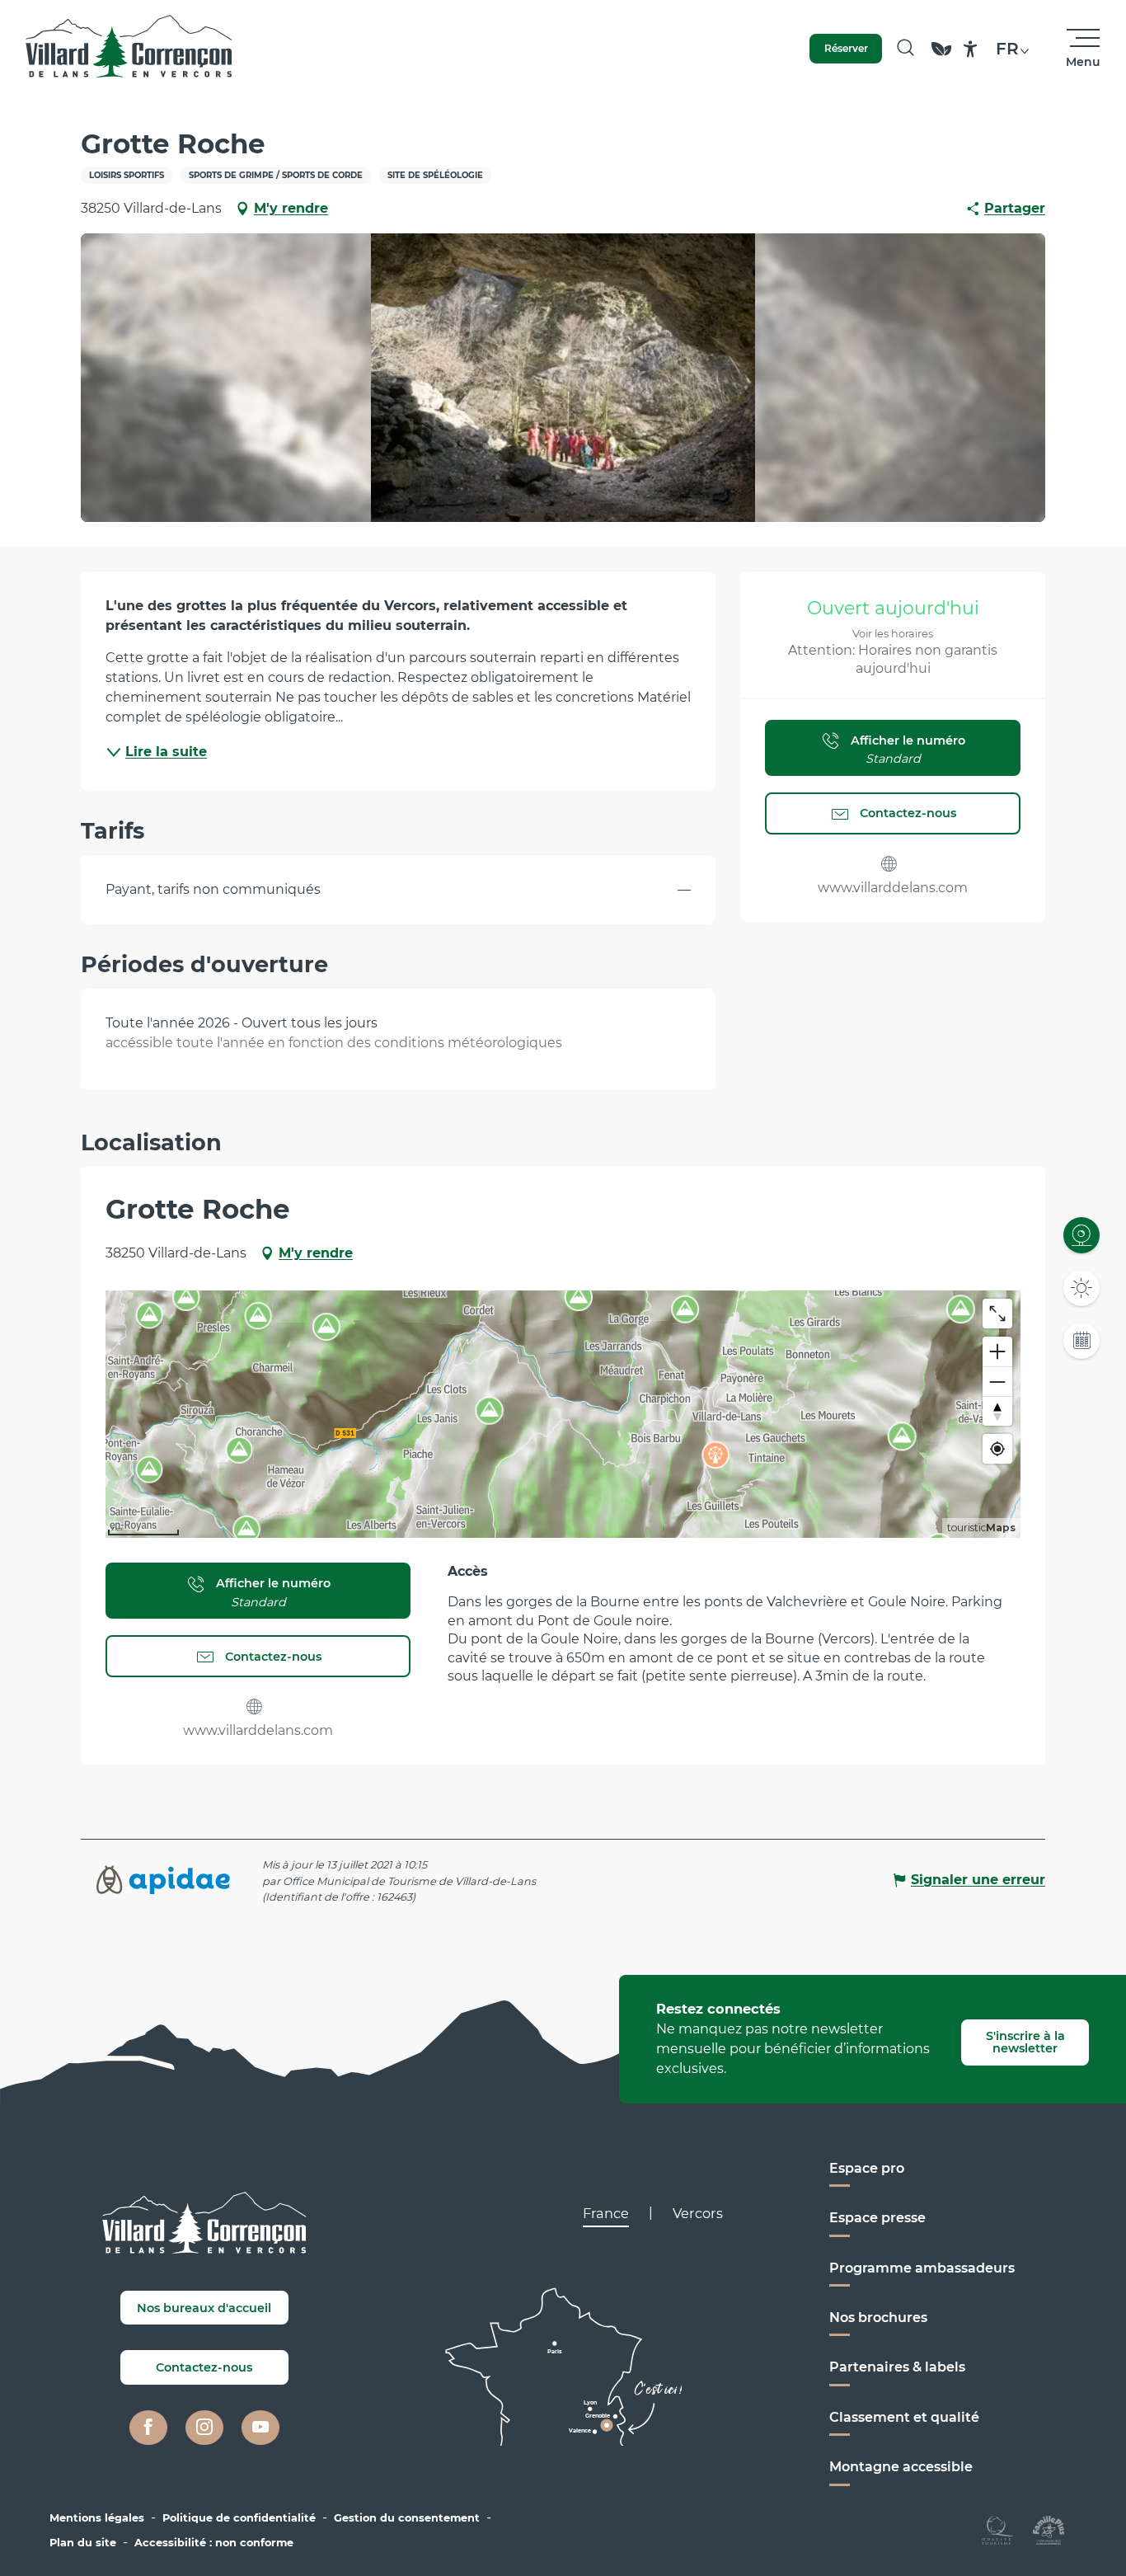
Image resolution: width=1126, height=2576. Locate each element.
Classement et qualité (904, 2417)
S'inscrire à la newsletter (1025, 2042)
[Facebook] (148, 2428)
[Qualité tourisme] (998, 2529)
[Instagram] (204, 2428)
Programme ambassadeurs (922, 2268)
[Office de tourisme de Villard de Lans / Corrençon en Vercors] (129, 49)
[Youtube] (260, 2428)
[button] (905, 49)
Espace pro (867, 2168)
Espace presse (877, 2218)
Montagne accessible (901, 2467)
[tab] (606, 2213)
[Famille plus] (1049, 2529)
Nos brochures (878, 2317)
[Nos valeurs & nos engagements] (941, 56)
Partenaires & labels (897, 2367)
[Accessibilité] (971, 49)
